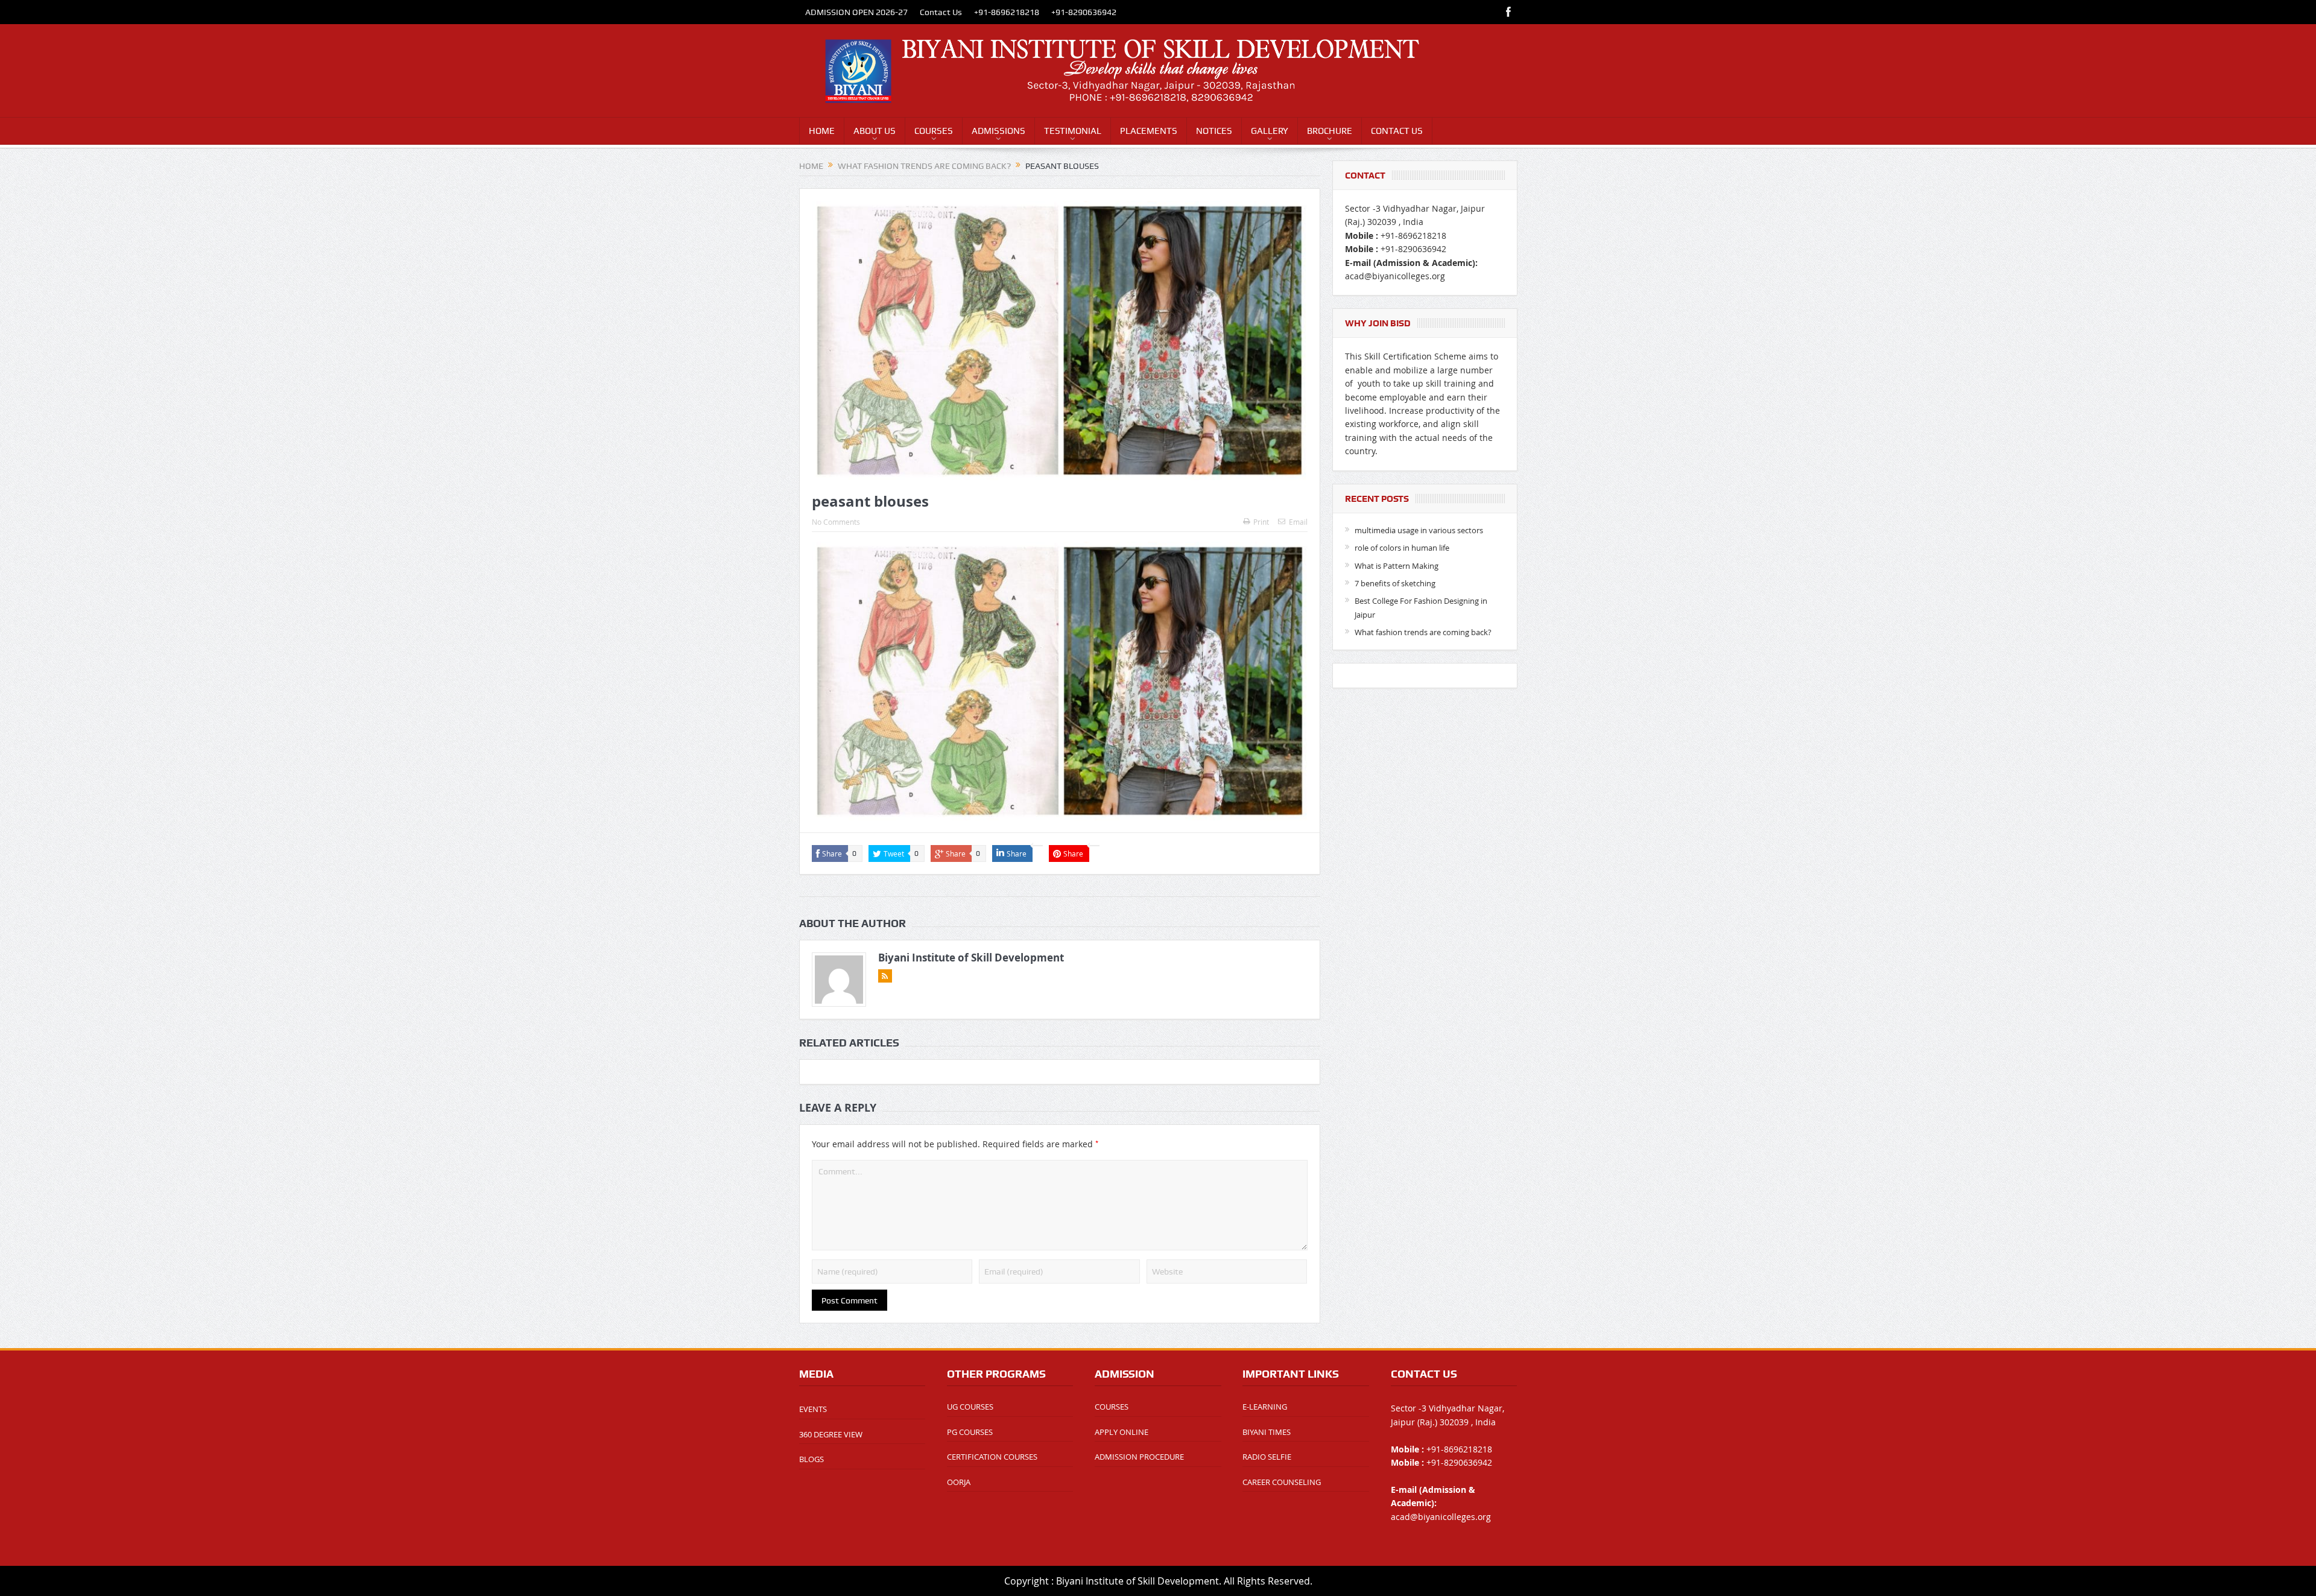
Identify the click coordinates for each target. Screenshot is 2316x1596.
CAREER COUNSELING (1282, 1482)
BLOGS (812, 1459)
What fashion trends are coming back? (1423, 632)
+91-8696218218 (1007, 12)
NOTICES (1214, 131)
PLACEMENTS (1149, 131)
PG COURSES (970, 1432)
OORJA (959, 1482)
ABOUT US (875, 131)
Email (1298, 522)
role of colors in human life (1402, 548)
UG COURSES (970, 1407)
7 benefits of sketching (1395, 583)
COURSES (934, 131)
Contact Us (941, 12)
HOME (822, 131)
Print (1261, 522)
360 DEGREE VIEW (831, 1434)
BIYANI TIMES (1267, 1432)
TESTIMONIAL (1073, 131)
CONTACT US (1397, 131)
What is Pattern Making (1397, 566)
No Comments (836, 522)
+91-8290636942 (1084, 12)
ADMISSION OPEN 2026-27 (856, 12)
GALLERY (1270, 131)
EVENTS (813, 1409)
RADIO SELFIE (1267, 1457)
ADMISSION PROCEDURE (1139, 1457)
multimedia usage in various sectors (1419, 530)
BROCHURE (1330, 131)
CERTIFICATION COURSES (992, 1457)
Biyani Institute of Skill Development (971, 958)
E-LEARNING (1265, 1407)
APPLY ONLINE (1122, 1432)
